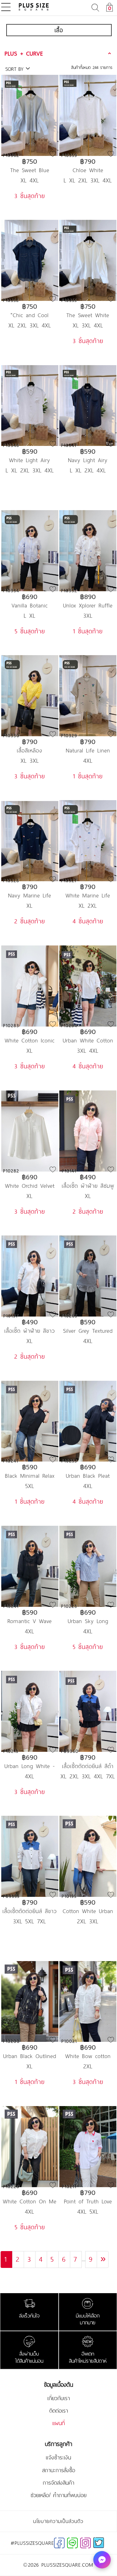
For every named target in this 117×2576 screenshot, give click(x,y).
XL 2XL (88, 906)
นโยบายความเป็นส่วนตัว (58, 2521)
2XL (88, 2066)
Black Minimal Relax (30, 1476)
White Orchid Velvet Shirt (30, 1186)
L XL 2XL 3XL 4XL (88, 180)
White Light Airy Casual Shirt (30, 460)
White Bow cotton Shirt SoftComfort (88, 2056)
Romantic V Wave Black (30, 1621)
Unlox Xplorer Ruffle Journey (88, 605)
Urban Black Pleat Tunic (88, 1476)
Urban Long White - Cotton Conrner (30, 1766)
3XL (88, 616)
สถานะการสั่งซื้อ (59, 2470)
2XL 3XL (88, 1921)
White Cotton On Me (30, 2201)
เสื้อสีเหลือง (30, 750)
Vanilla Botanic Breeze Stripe (30, 605)
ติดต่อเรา (59, 2411)
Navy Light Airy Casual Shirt (88, 460)
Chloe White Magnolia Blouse (88, 170)
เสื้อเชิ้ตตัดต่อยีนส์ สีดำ (88, 1766)
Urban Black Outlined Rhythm (30, 2056)
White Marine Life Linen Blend (88, 895)
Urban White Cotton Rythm (88, 1040)
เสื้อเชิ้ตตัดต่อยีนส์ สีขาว (30, 1911)
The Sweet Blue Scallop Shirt (30, 170)
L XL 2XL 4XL (88, 470)
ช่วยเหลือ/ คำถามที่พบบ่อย (58, 2495)
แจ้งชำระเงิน (58, 2458)
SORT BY (15, 69)
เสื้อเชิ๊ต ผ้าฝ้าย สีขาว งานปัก (30, 1331)
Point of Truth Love (88, 2201)
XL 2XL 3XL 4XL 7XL (88, 1776)
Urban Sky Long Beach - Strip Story (88, 1621)
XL (30, 906)
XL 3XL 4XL (88, 325)
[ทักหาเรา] (102, 2560)
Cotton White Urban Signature (88, 1911)
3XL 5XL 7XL (30, 1921)
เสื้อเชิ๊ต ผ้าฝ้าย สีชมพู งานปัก (88, 1186)
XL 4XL (30, 180)
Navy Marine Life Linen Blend (30, 895)
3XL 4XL (88, 1051)
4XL (88, 761)
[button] (59, 53)
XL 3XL (30, 761)
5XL (30, 1486)
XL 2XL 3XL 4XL (30, 325)
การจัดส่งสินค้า (58, 2483)
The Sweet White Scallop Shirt (88, 315)
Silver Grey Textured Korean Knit (88, 1331)
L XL (30, 616)
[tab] (59, 53)
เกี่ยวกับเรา (59, 2398)
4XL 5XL (88, 2211)
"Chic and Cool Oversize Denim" (30, 315)
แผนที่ (59, 2423)
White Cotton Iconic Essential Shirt (30, 1040)
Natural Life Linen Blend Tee (88, 750)
